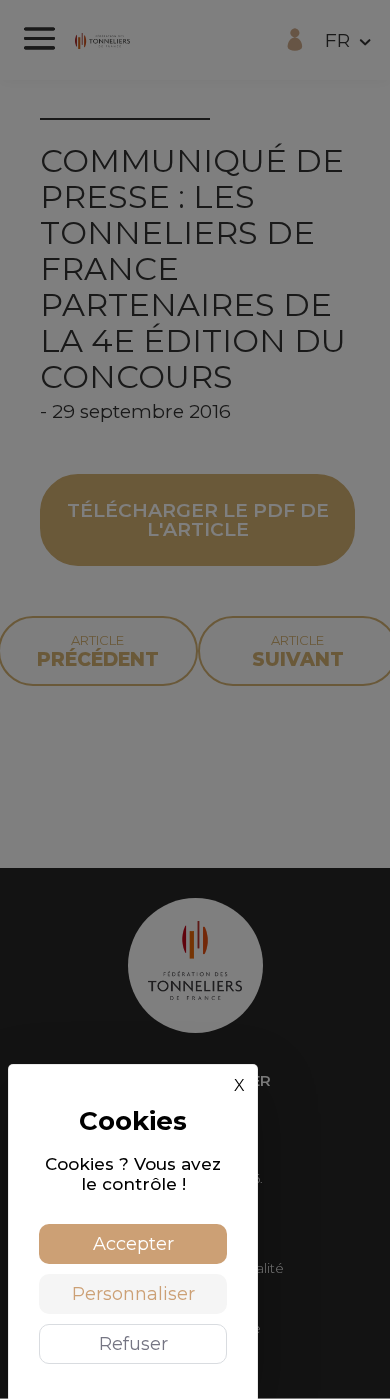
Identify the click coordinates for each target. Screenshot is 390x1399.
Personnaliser (133, 1294)
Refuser (133, 1344)
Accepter (133, 1244)
